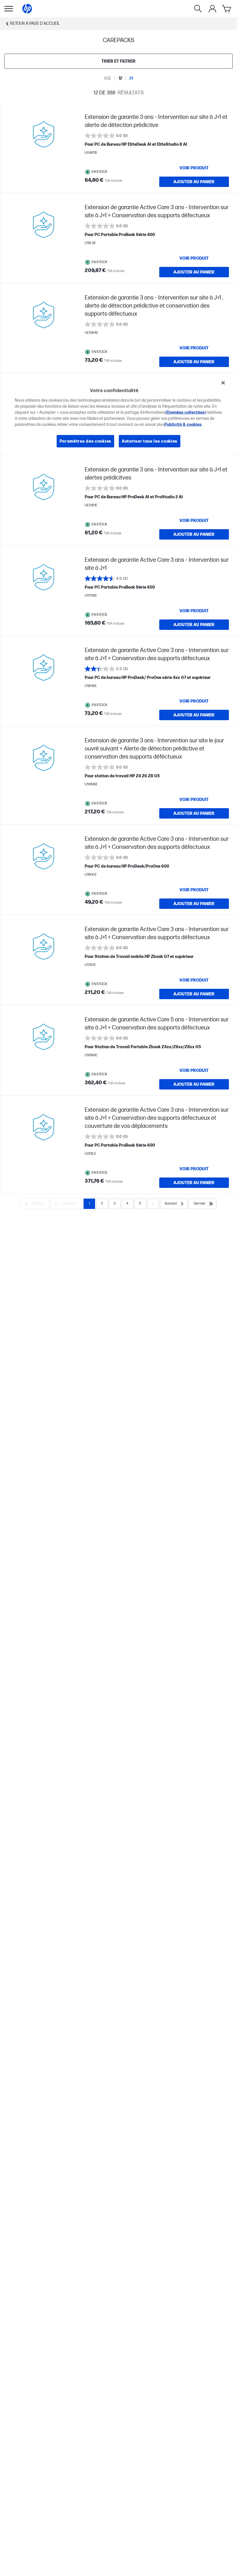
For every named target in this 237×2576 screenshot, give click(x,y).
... (153, 1204)
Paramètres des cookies (85, 441)
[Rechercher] (198, 9)
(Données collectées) (186, 412)
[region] (119, 416)
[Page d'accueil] (27, 9)
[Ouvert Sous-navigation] (9, 9)
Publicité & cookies (183, 424)
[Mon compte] (212, 9)
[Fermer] (223, 383)
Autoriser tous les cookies (150, 441)
